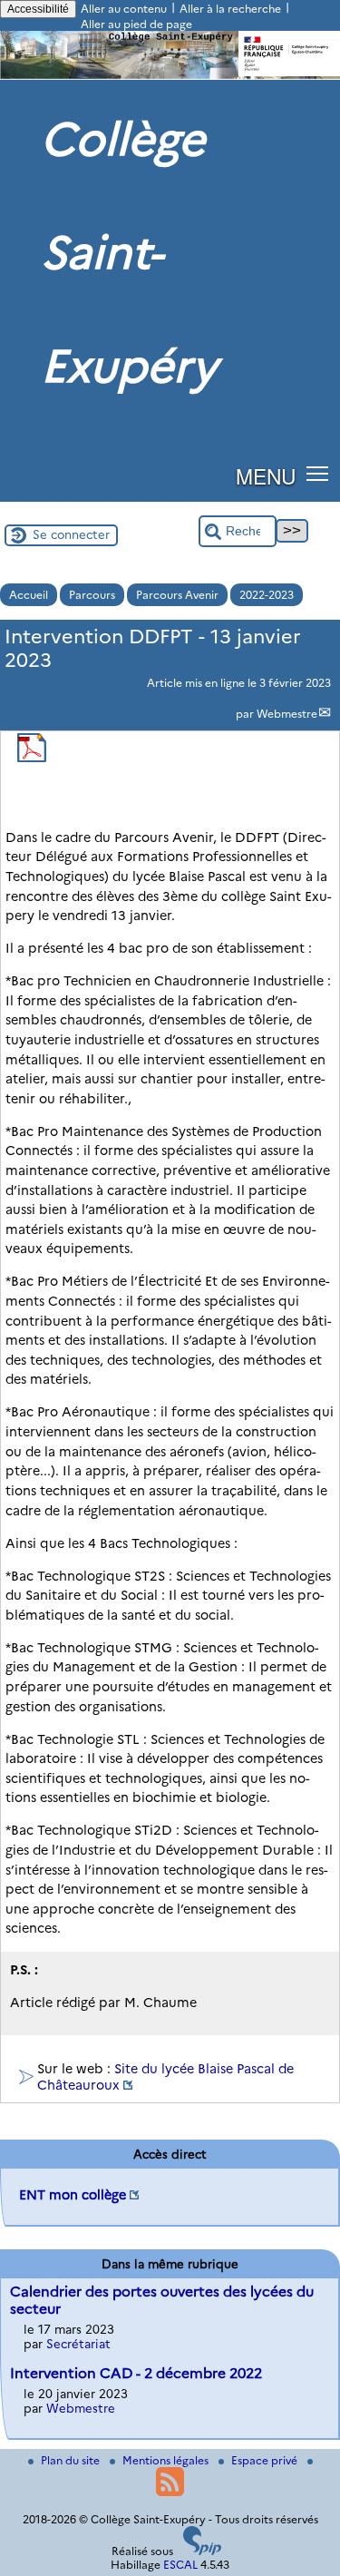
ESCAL (180, 2565)
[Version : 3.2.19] (202, 2551)
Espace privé (266, 2460)
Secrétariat (78, 2344)
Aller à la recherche (230, 9)
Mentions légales (167, 2460)
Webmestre (287, 714)
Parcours (92, 595)
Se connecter (71, 534)
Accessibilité (38, 9)
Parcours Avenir (177, 595)
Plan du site (72, 2460)
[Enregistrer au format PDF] (32, 758)
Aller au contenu (124, 9)
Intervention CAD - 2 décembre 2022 (136, 2373)
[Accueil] (170, 76)
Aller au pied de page (136, 24)
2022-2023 (267, 595)
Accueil (29, 595)
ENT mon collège (73, 2195)
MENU (266, 475)
